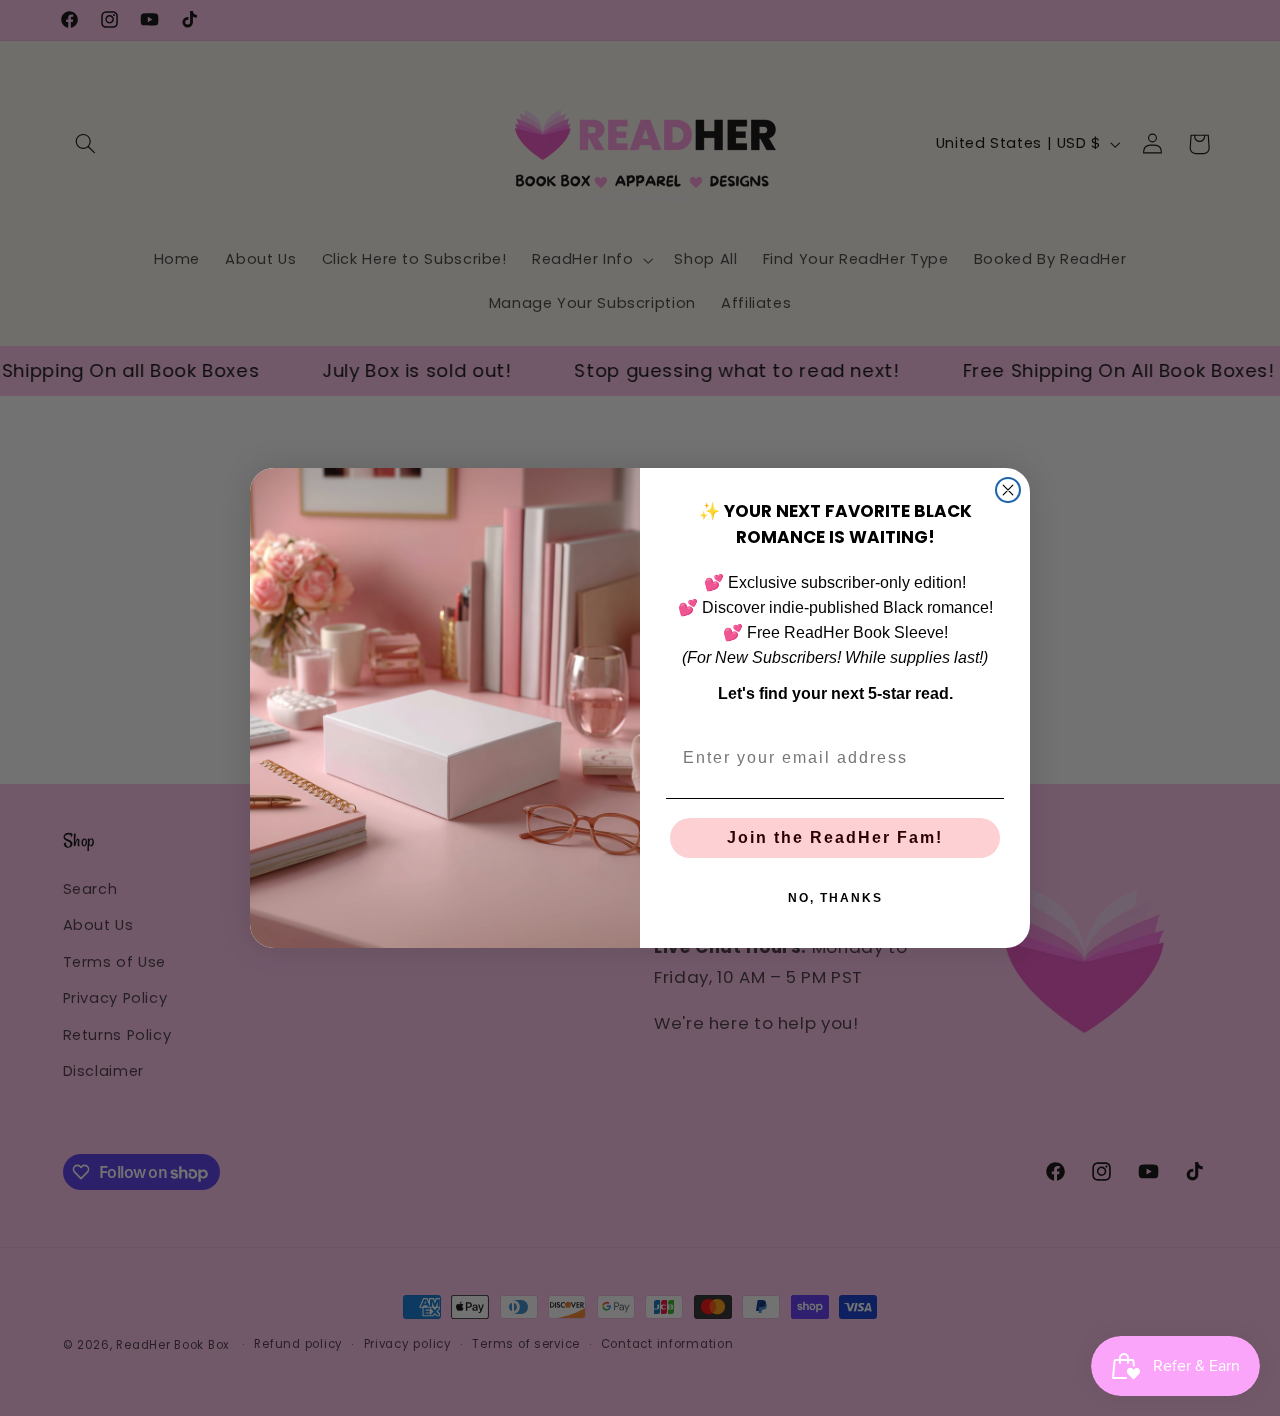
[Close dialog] (1008, 490)
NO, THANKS (835, 898)
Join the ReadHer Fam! (835, 837)
